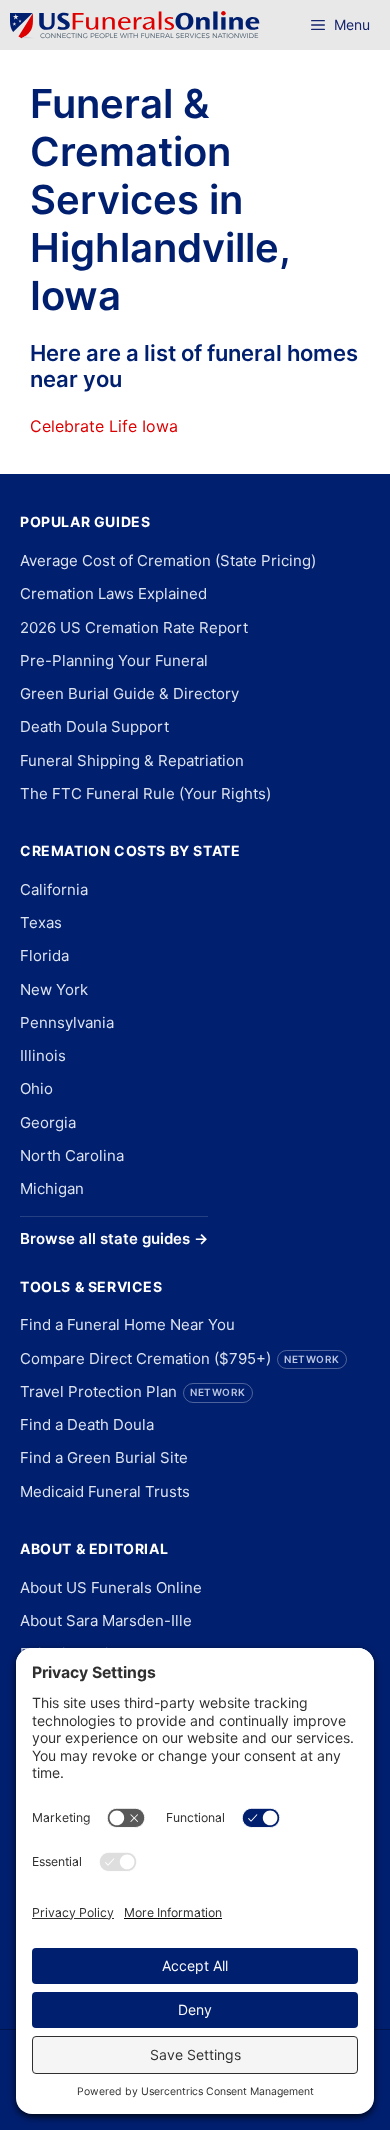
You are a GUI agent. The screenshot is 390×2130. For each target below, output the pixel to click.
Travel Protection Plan (133, 1391)
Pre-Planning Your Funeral (114, 660)
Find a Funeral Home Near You (127, 1324)
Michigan (52, 1188)
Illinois (43, 1055)
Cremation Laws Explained (113, 593)
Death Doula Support (94, 726)
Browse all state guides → (114, 1238)
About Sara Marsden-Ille (106, 1620)
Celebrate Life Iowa (104, 426)
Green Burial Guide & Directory (129, 693)
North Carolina (72, 1155)
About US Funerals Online (111, 1587)
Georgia (48, 1122)
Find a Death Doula (87, 1424)
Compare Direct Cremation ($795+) (180, 1358)
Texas (41, 922)
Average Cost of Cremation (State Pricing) (168, 560)
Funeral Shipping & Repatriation (132, 760)
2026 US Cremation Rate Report (134, 627)
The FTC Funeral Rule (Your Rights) (145, 793)
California (54, 889)
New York (54, 989)
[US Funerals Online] (135, 25)
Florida (44, 955)
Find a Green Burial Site (104, 1457)
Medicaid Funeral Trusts (105, 1491)
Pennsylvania (67, 1022)
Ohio (36, 1088)
